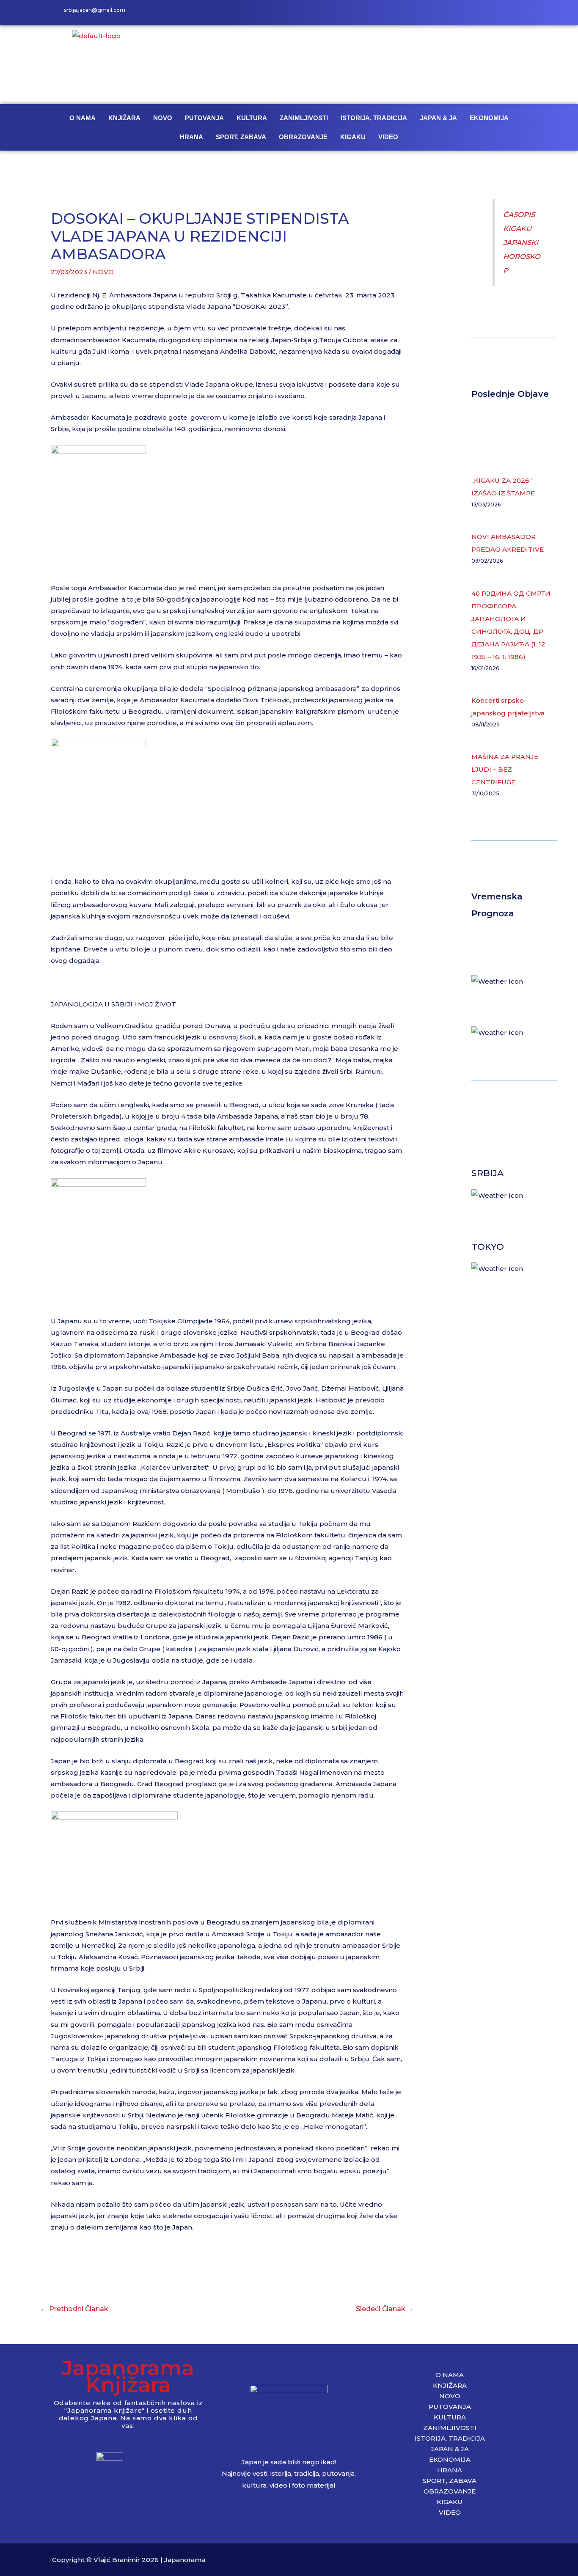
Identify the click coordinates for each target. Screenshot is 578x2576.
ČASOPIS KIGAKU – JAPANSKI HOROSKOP (522, 242)
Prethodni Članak (74, 2309)
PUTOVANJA (204, 118)
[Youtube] (517, 13)
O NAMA (83, 118)
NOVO (163, 118)
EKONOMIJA (489, 118)
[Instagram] (498, 13)
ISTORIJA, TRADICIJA (374, 118)
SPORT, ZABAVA (241, 137)
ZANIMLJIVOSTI (304, 118)
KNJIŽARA (124, 118)
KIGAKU (353, 137)
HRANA (191, 137)
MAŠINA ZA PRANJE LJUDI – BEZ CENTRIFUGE (505, 769)
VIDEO (388, 137)
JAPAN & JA (438, 118)
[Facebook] (479, 13)
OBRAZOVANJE (303, 137)
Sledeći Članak (385, 2309)
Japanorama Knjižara (128, 2376)
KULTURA (252, 118)
